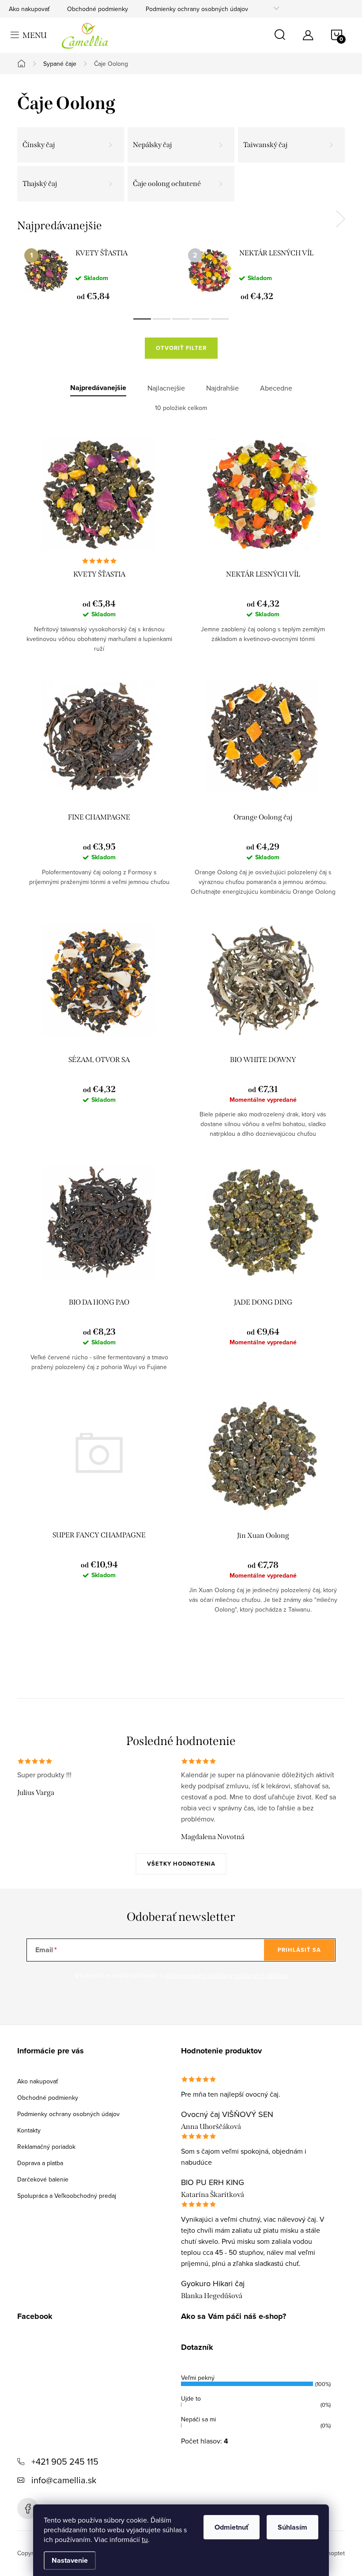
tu (145, 2539)
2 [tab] (162, 319)
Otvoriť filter (181, 348)
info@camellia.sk (64, 2480)
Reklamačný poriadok (46, 2147)
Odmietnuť (232, 2527)
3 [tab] (181, 319)
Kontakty (29, 2130)
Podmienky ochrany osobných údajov (197, 9)
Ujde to (191, 2398)
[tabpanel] (99, 274)
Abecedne (276, 388)
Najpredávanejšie (98, 388)
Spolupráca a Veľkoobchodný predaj (67, 2196)
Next (340, 219)
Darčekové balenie (43, 2179)
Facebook (28, 2508)
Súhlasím (292, 2527)
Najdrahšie (222, 388)
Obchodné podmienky (98, 9)
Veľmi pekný (198, 2378)
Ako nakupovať (29, 9)
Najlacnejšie (166, 388)
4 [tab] (200, 319)
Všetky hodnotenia (181, 1864)
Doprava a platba (40, 2163)
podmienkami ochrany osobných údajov (226, 1975)
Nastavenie (70, 2560)
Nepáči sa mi (198, 2419)
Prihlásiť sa (299, 1950)
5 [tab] (220, 319)
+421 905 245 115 (65, 2461)
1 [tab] (142, 319)
